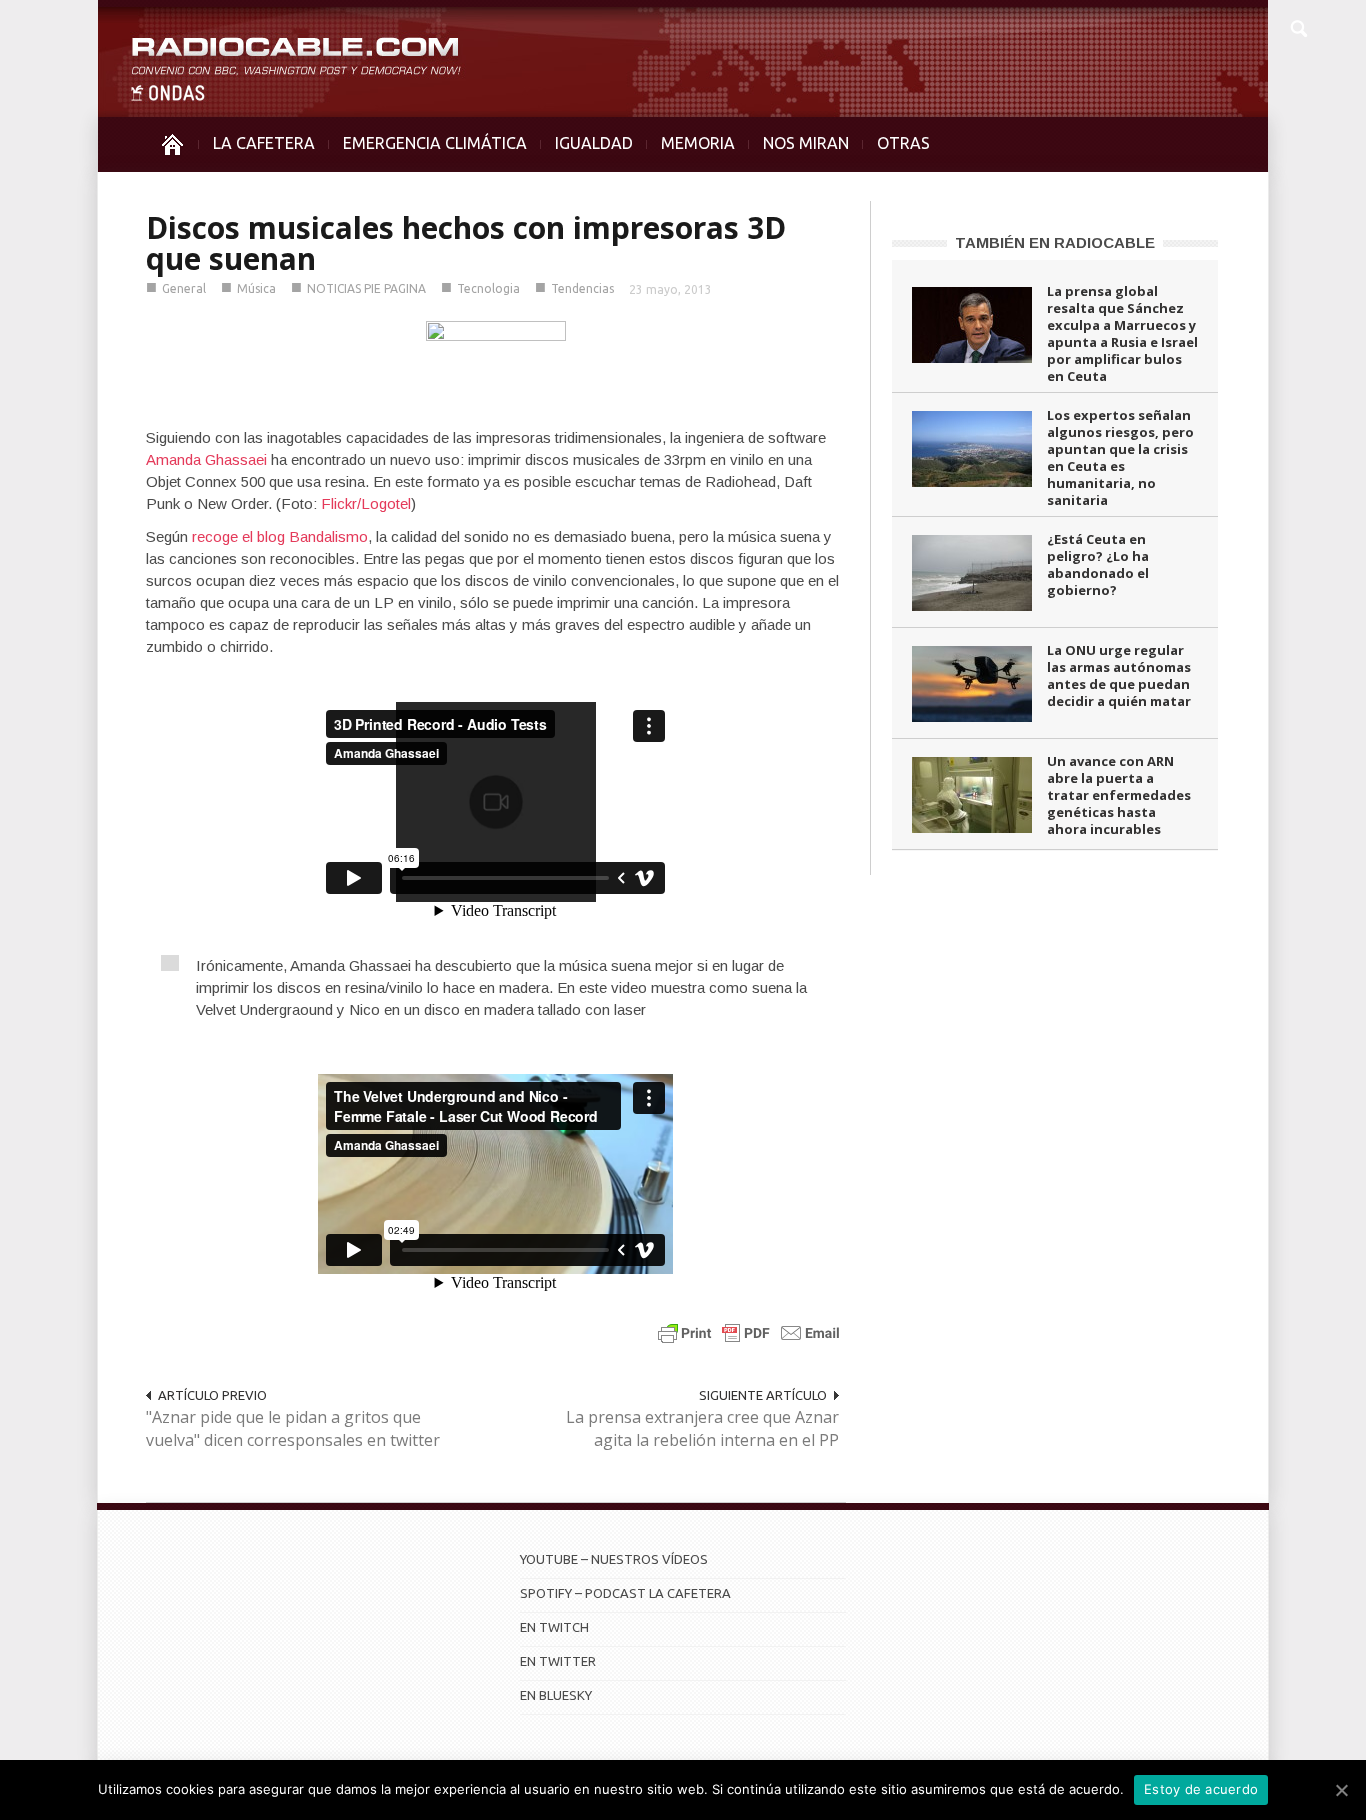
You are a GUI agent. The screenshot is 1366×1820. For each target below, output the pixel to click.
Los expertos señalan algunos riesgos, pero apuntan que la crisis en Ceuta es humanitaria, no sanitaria (1120, 457)
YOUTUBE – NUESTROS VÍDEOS (614, 1559)
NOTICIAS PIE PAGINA (366, 288)
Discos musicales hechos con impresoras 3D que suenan (466, 243)
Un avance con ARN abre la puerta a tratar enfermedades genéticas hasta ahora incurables (1119, 795)
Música (256, 288)
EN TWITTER (558, 1661)
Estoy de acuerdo (1201, 1789)
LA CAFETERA (264, 143)
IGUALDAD (594, 143)
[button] (1298, 26)
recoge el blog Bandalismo (280, 536)
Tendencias (582, 288)
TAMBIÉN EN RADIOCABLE (1055, 242)
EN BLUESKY (556, 1695)
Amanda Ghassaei (206, 459)
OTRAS (903, 143)
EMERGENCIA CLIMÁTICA (435, 143)
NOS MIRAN (806, 143)
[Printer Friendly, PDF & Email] (749, 1332)
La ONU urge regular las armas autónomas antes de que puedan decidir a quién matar (1119, 675)
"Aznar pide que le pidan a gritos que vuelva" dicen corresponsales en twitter (293, 1428)
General (184, 288)
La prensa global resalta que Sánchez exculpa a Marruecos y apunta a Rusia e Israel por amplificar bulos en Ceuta (1122, 333)
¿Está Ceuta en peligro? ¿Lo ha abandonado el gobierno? (1098, 564)
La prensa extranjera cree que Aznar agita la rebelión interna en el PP (702, 1428)
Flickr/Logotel (366, 503)
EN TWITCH (554, 1627)
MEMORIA (698, 143)
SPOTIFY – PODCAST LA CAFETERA (625, 1593)
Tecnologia (488, 288)
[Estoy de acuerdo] (1341, 1790)
